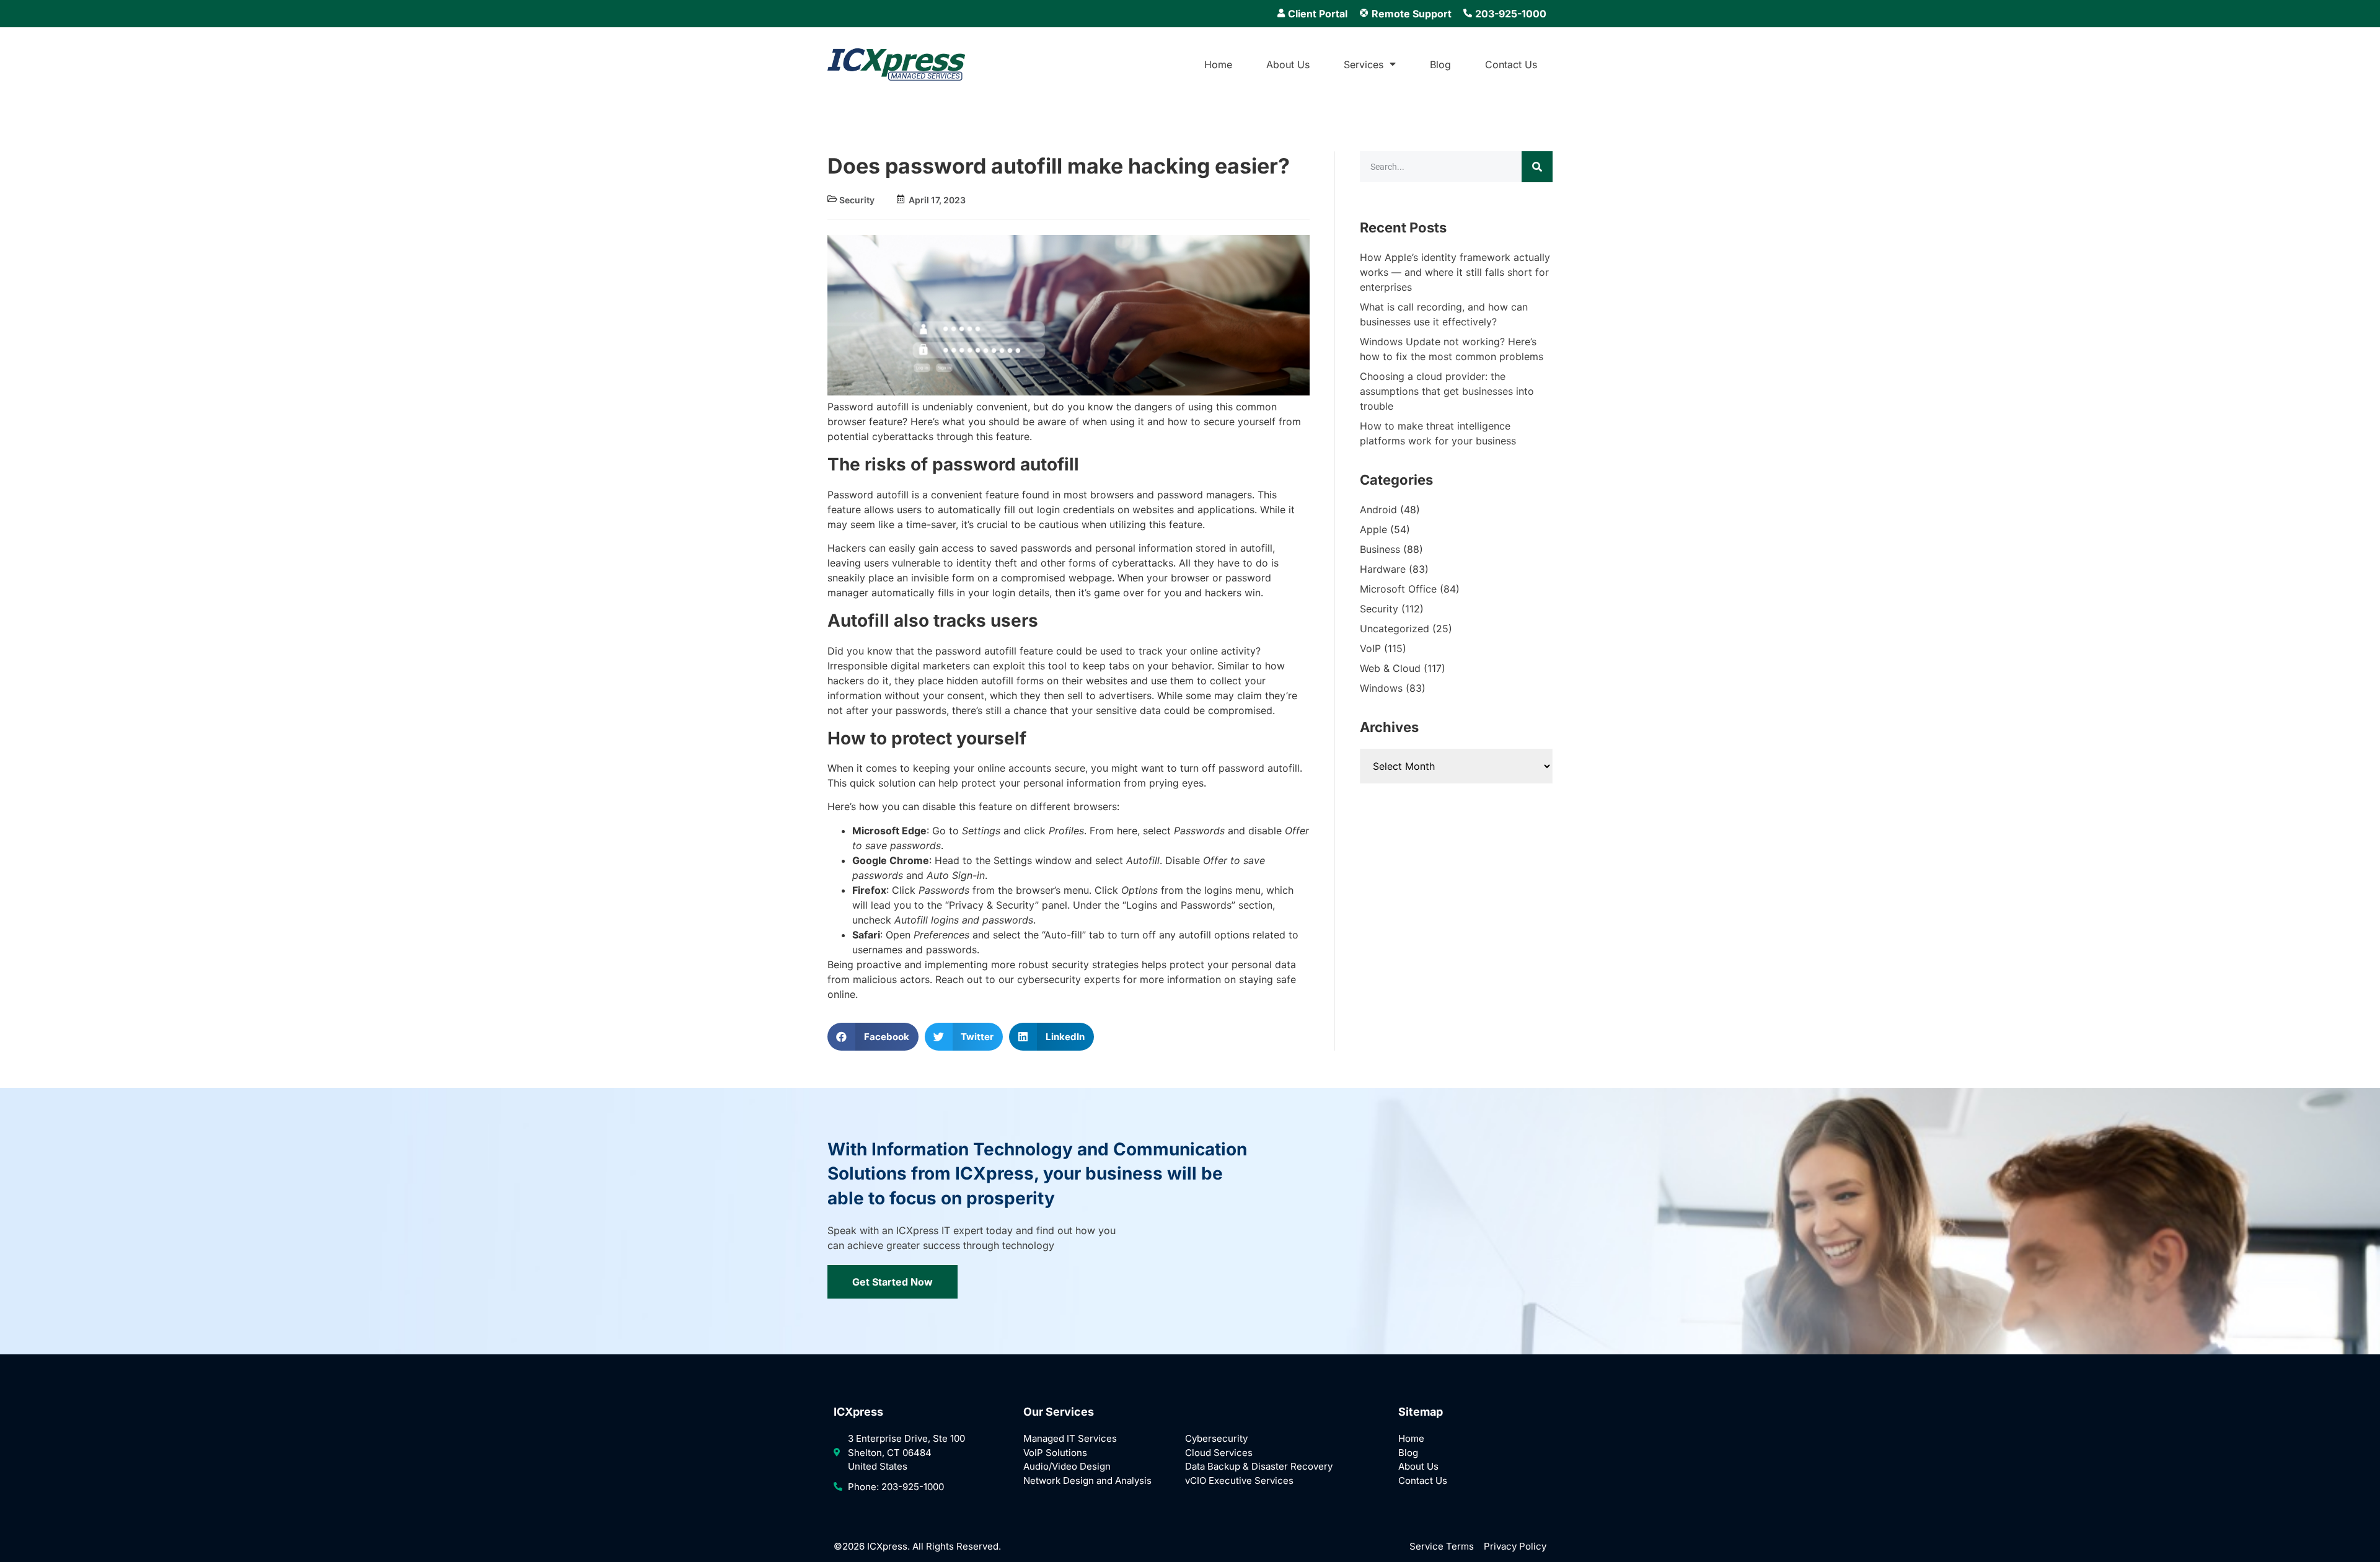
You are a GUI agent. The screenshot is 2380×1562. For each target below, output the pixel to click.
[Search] (1537, 167)
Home (1218, 64)
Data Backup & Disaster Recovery (1259, 1466)
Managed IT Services (1070, 1438)
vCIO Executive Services (1239, 1480)
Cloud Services (1219, 1453)
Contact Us (1511, 64)
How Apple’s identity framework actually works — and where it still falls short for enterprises (1455, 272)
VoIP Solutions (1055, 1453)
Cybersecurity (1216, 1438)
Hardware (1383, 569)
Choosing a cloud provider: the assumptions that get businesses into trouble (1447, 391)
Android (1378, 510)
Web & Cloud (1390, 668)
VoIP (1370, 648)
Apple (1373, 529)
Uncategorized (1395, 629)
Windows (1381, 688)
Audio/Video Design (1067, 1466)
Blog (1440, 64)
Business (1380, 549)
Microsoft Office (1398, 589)
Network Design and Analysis (1087, 1480)
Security (857, 200)
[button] (873, 1037)
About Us (1288, 64)
